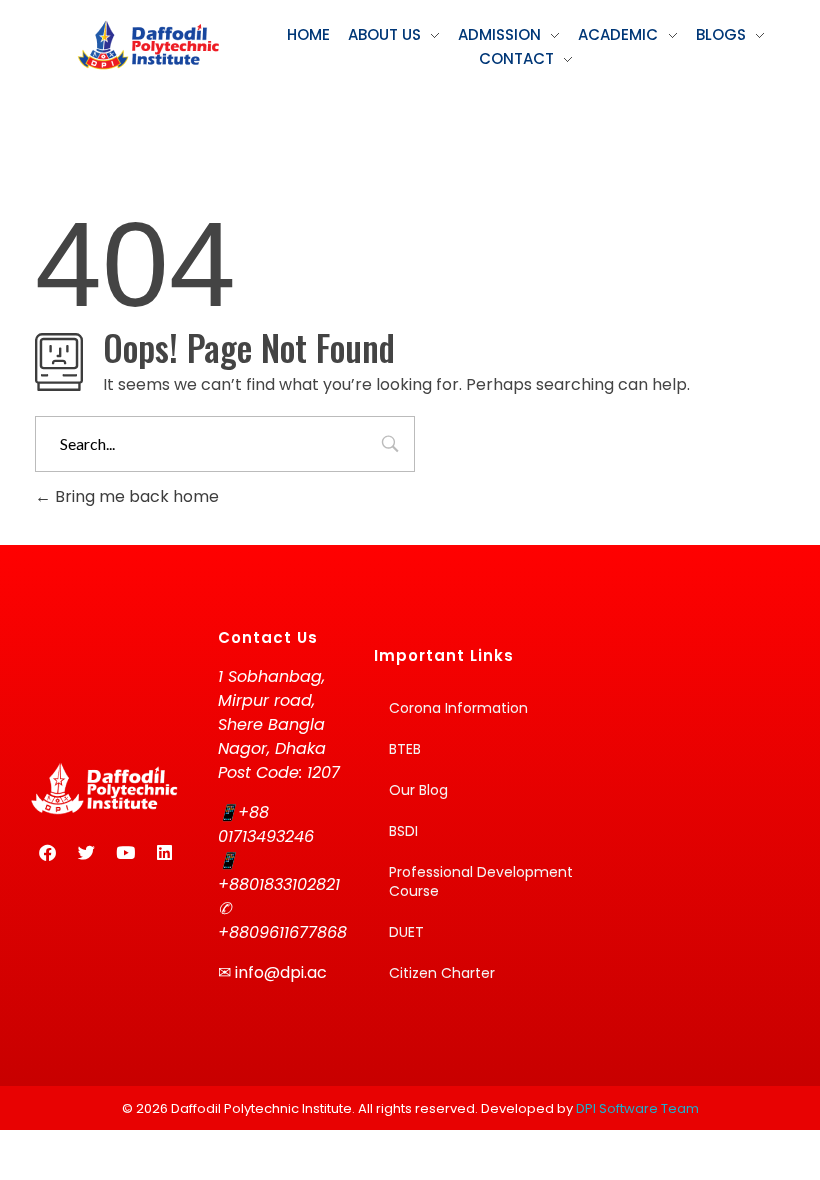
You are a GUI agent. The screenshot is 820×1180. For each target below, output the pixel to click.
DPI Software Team (637, 1108)
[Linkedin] (164, 853)
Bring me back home (135, 496)
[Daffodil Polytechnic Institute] (148, 45)
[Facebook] (47, 853)
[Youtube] (125, 853)
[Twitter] (86, 853)
